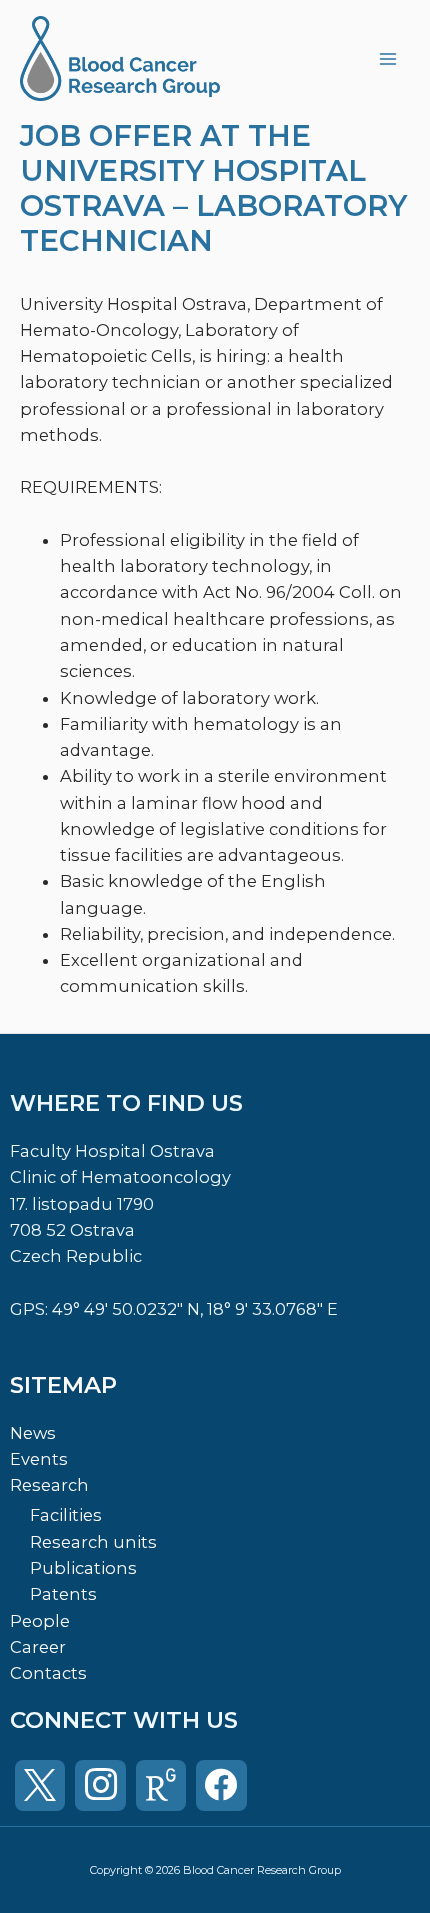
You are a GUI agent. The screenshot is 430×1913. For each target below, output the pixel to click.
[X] (40, 1785)
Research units (93, 1542)
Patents (63, 1594)
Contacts (48, 1673)
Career (38, 1647)
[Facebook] (221, 1785)
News (33, 1433)
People (40, 1621)
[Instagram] (100, 1785)
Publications (83, 1568)
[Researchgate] (161, 1785)
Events (39, 1459)
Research (49, 1485)
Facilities (66, 1515)
